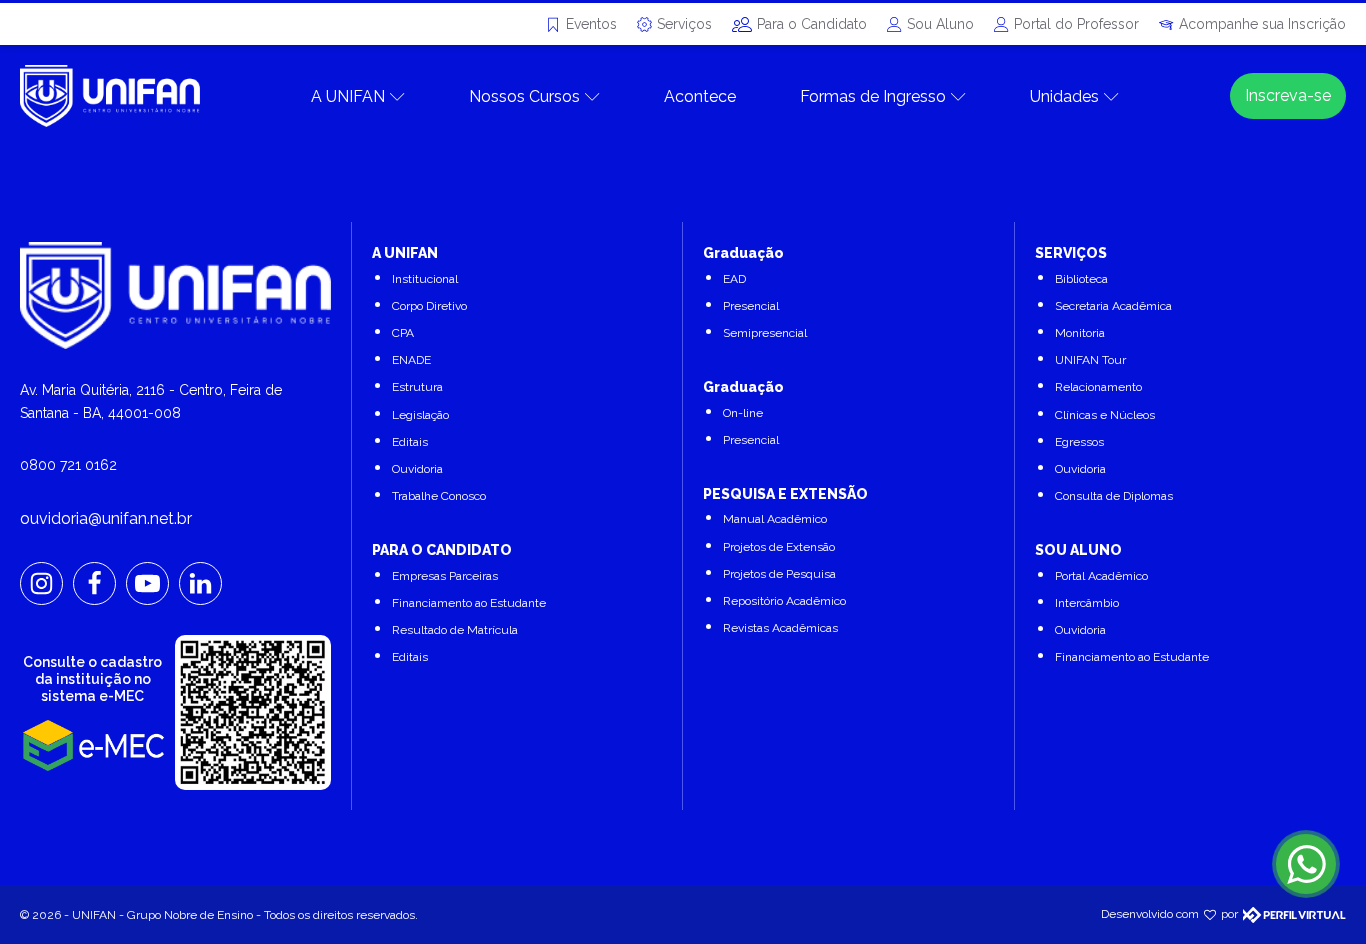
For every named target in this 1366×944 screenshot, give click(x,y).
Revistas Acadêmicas (780, 628)
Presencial (751, 306)
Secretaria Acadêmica (1113, 306)
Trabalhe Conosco (439, 496)
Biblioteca (1081, 279)
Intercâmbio (1087, 603)
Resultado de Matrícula (455, 630)
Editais (410, 442)
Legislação (420, 415)
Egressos (1079, 442)
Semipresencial (765, 333)
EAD (734, 279)
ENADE (411, 360)
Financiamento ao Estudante (469, 603)
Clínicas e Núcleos (1105, 415)
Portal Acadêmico (1101, 576)
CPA (403, 333)
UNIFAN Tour (1090, 360)
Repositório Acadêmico (784, 601)
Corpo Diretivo (429, 306)
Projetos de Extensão (779, 547)
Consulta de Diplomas (1114, 496)
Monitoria (1080, 333)
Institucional (425, 279)
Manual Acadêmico (775, 519)
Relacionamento (1098, 387)
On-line (743, 413)
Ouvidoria (417, 469)
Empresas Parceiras (445, 576)
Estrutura (417, 387)
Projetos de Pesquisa (779, 574)
